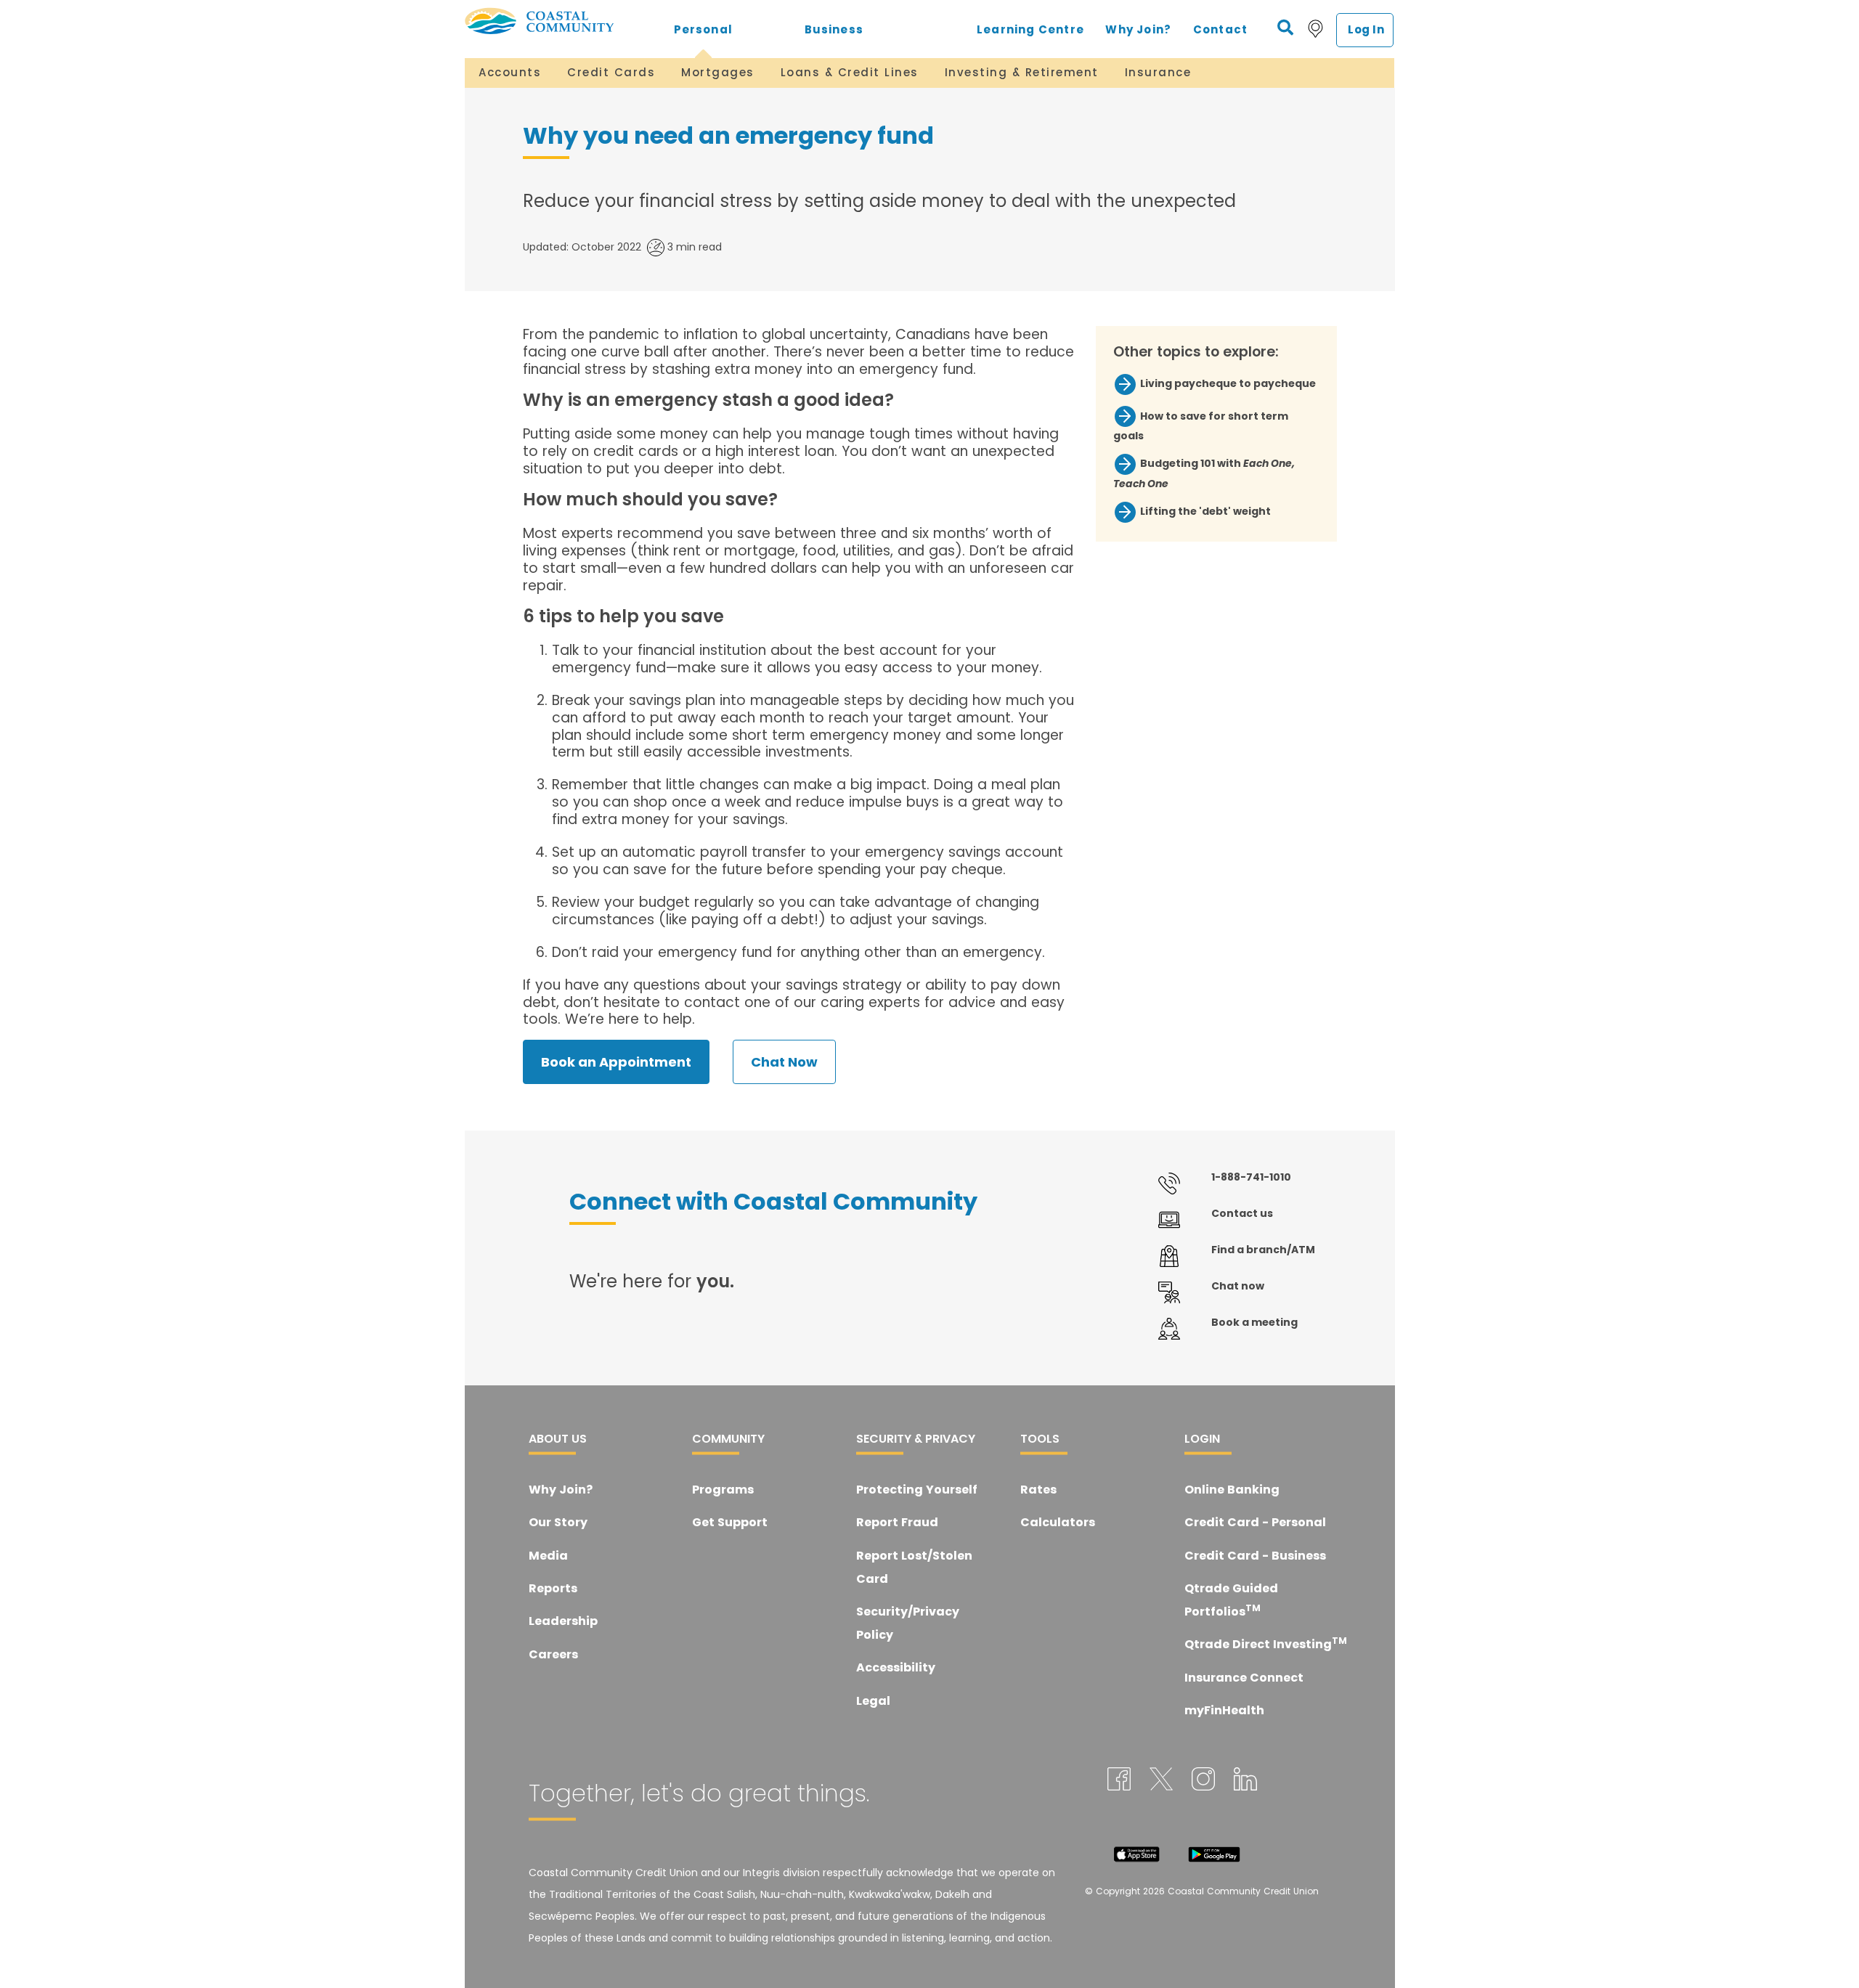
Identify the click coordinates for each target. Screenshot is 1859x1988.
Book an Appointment (616, 1062)
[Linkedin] (1245, 1778)
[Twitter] (1161, 1778)
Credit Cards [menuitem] (611, 72)
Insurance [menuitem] (1158, 72)
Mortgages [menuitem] (718, 72)
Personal (704, 29)
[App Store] (1136, 1853)
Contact (1220, 29)
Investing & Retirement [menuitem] (1022, 72)
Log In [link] (1366, 29)
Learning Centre (1030, 29)
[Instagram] (1203, 1778)
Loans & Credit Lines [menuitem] (850, 72)
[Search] (1285, 28)
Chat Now (784, 1062)
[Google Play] (1215, 1853)
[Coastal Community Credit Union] (551, 21)
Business (834, 29)
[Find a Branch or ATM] (1315, 28)
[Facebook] (1119, 1778)
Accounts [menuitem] (510, 72)
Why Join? (1138, 29)
